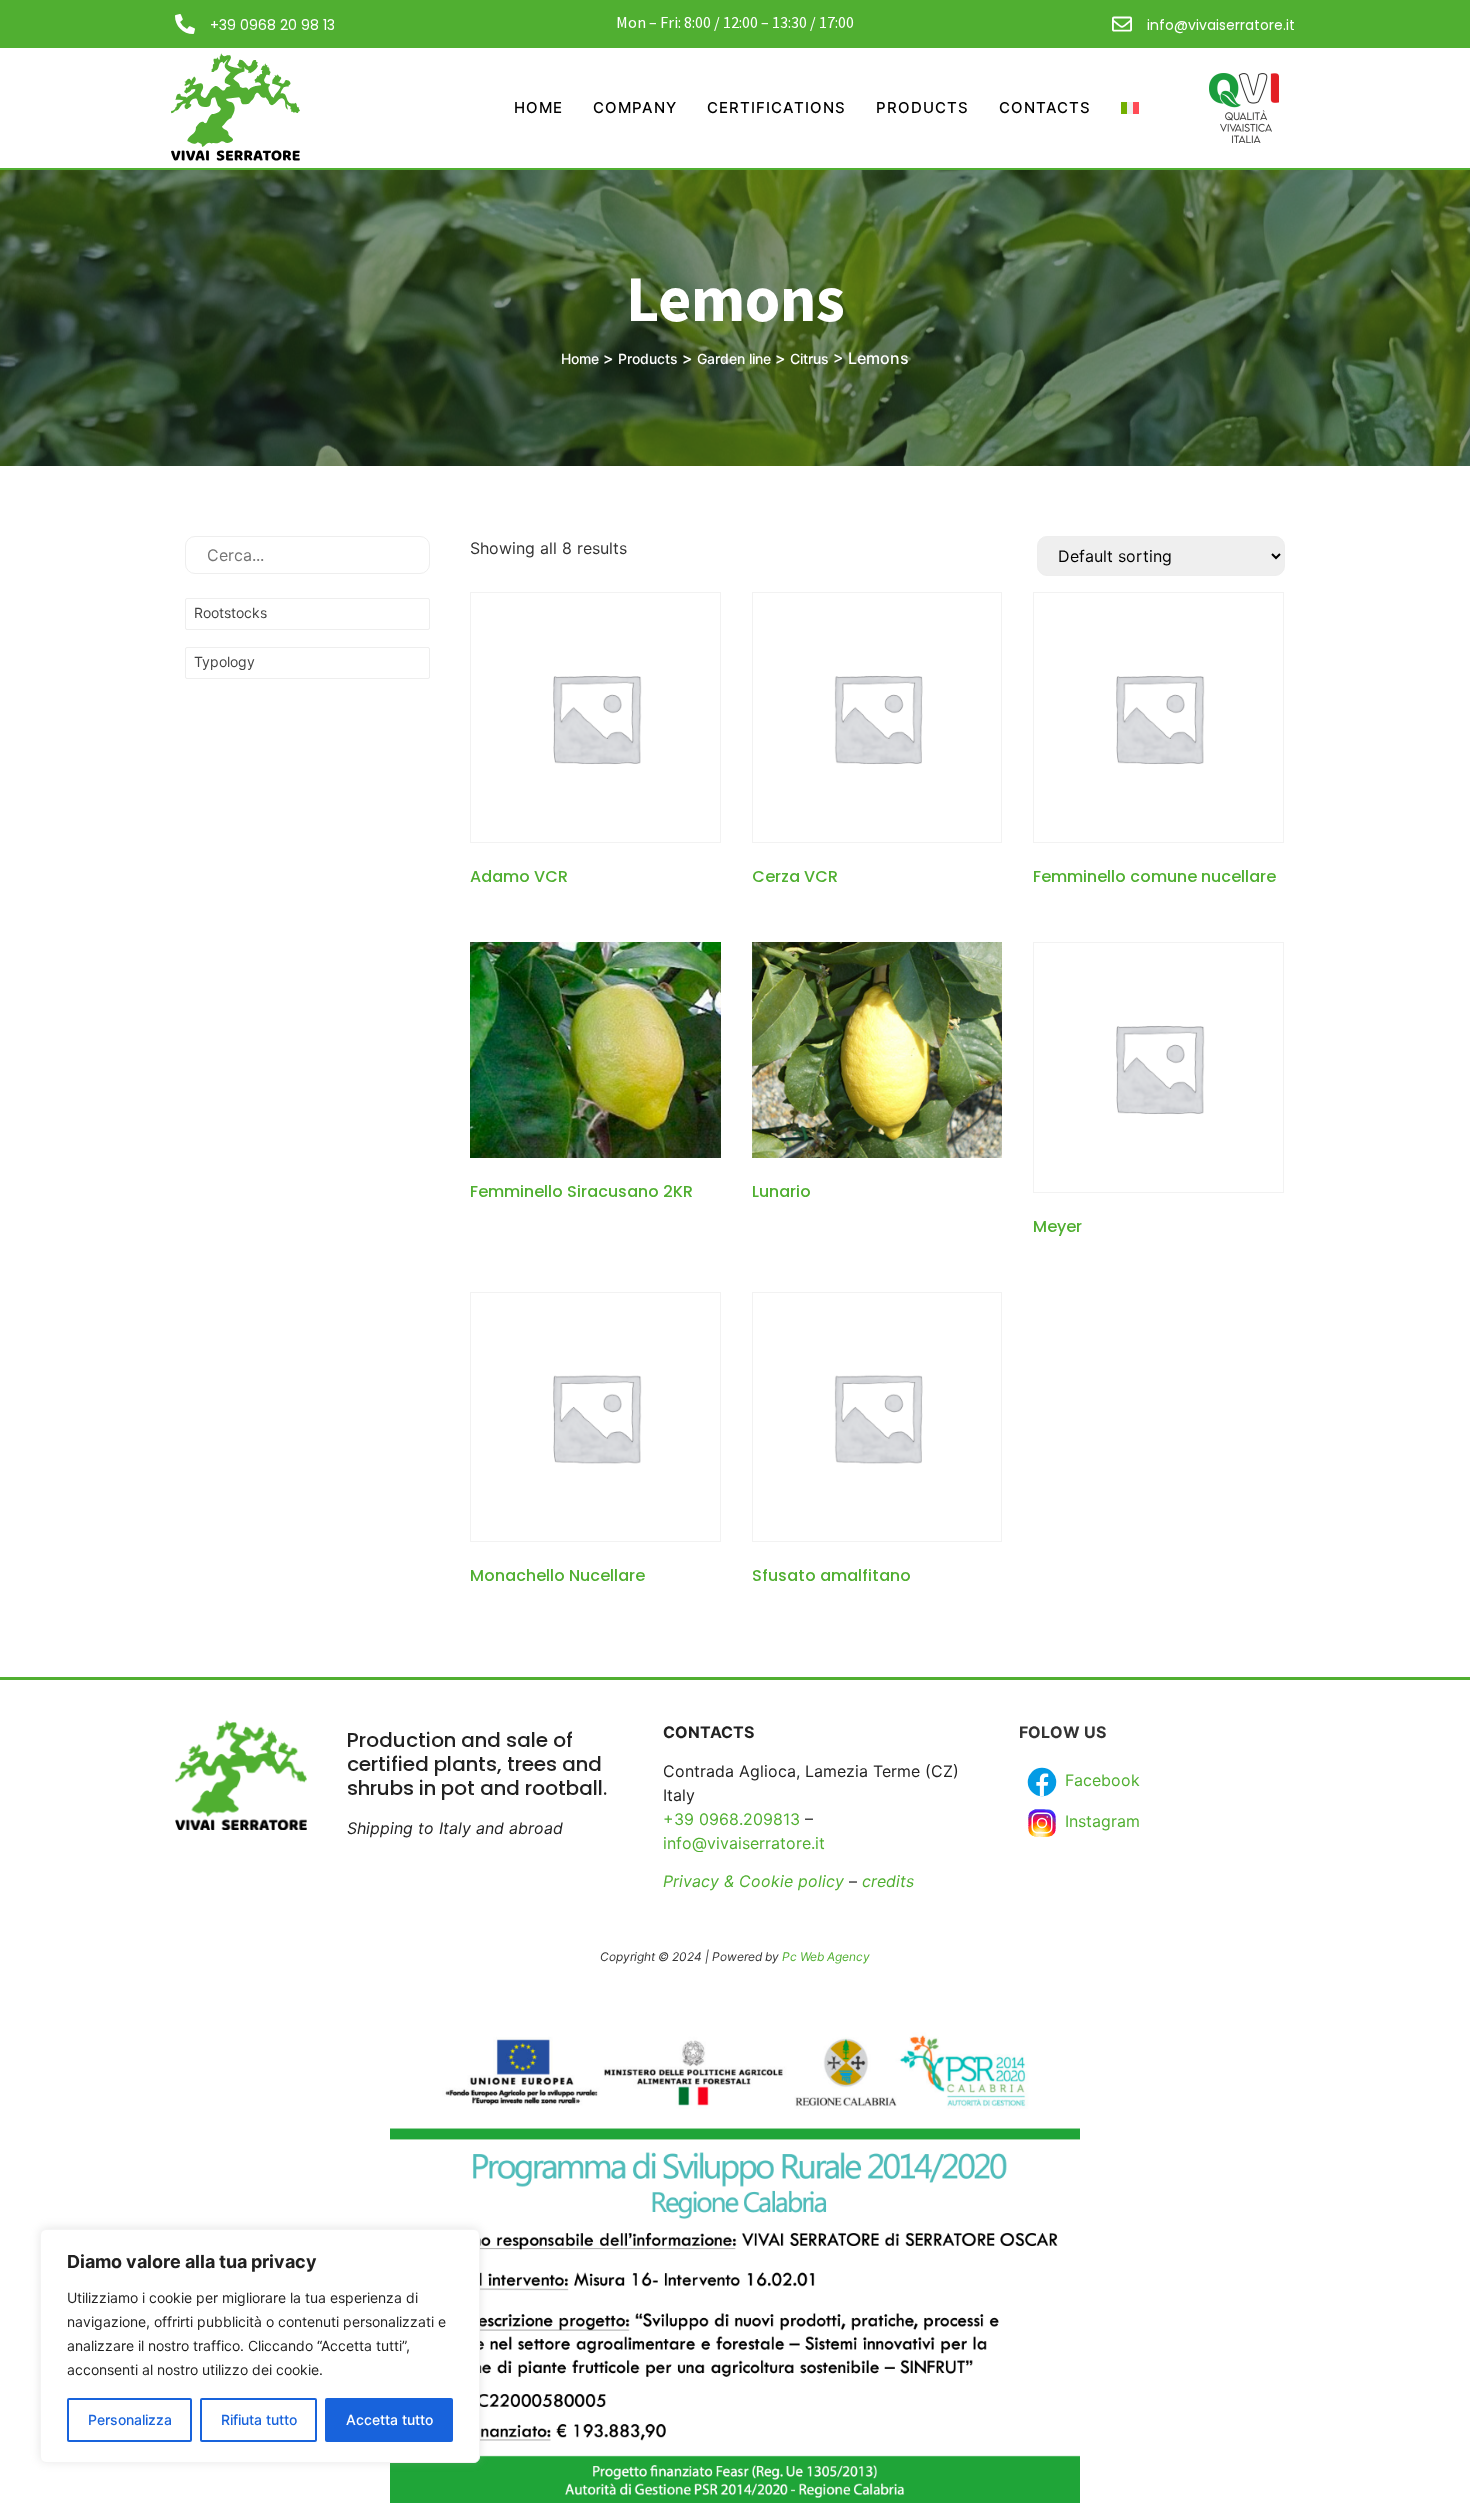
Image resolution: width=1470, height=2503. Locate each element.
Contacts (1045, 107)
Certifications (776, 107)
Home (538, 107)
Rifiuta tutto (259, 2419)
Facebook (1100, 1780)
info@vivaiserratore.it (1221, 25)
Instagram (1100, 1821)
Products (922, 107)
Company (635, 107)
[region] (260, 2346)
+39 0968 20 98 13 (272, 25)
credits (888, 1881)
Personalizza (130, 2419)
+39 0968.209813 (731, 1819)
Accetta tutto (389, 2419)
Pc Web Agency (826, 1956)
